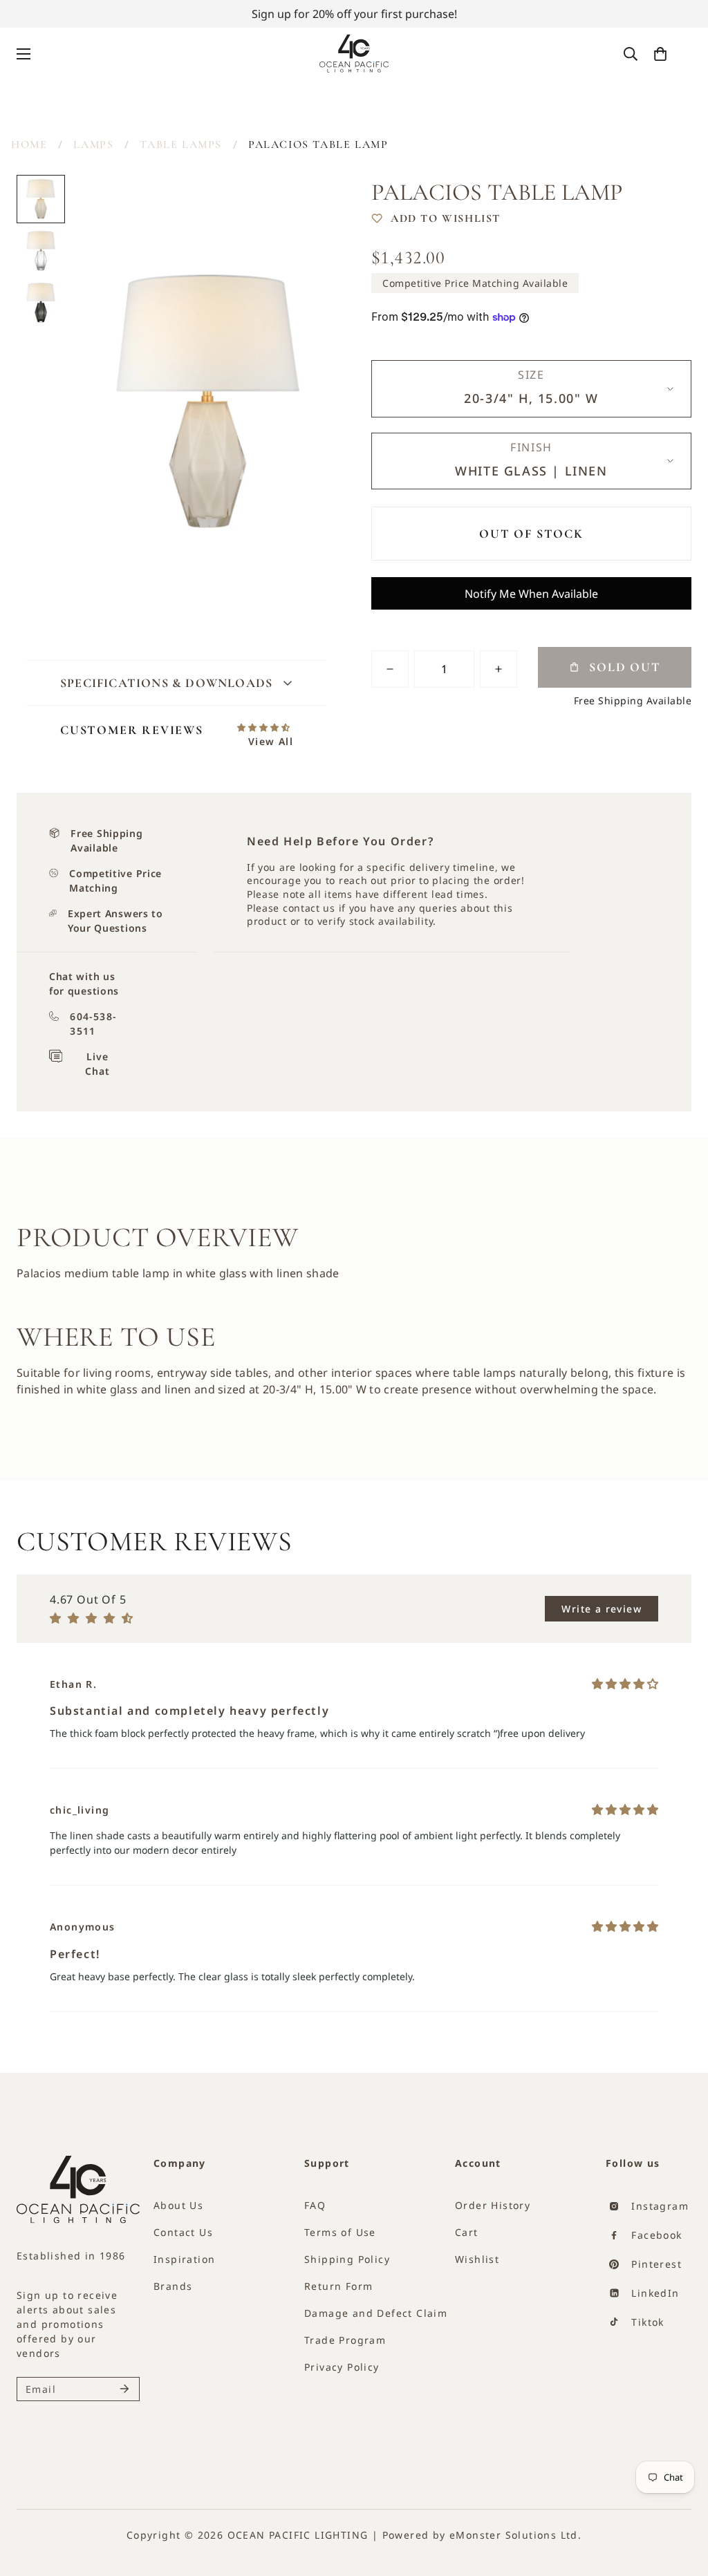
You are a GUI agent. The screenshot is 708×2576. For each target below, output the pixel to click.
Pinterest (655, 2264)
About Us (178, 2205)
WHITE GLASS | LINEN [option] (531, 471)
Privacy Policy (342, 2367)
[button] (660, 54)
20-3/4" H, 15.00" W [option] (531, 398)
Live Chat (97, 1064)
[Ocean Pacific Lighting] (354, 54)
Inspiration (184, 2259)
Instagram (658, 2206)
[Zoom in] (307, 204)
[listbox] (531, 389)
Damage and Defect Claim (376, 2313)
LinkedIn (654, 2293)
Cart (467, 2232)
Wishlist (477, 2259)
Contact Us (183, 2232)
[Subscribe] (124, 2389)
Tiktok (646, 2322)
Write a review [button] (602, 1609)
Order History (493, 2205)
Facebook (655, 2235)
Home (29, 144)
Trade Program (345, 2340)
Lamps (93, 144)
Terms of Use (340, 2232)
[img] (625, 1684)
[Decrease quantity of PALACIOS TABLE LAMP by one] (390, 669)
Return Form (338, 2286)
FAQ (315, 2205)
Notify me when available (531, 594)
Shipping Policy (347, 2259)
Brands (173, 2286)
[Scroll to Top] (673, 2519)
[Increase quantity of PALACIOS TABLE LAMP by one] (499, 669)
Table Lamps (181, 144)
